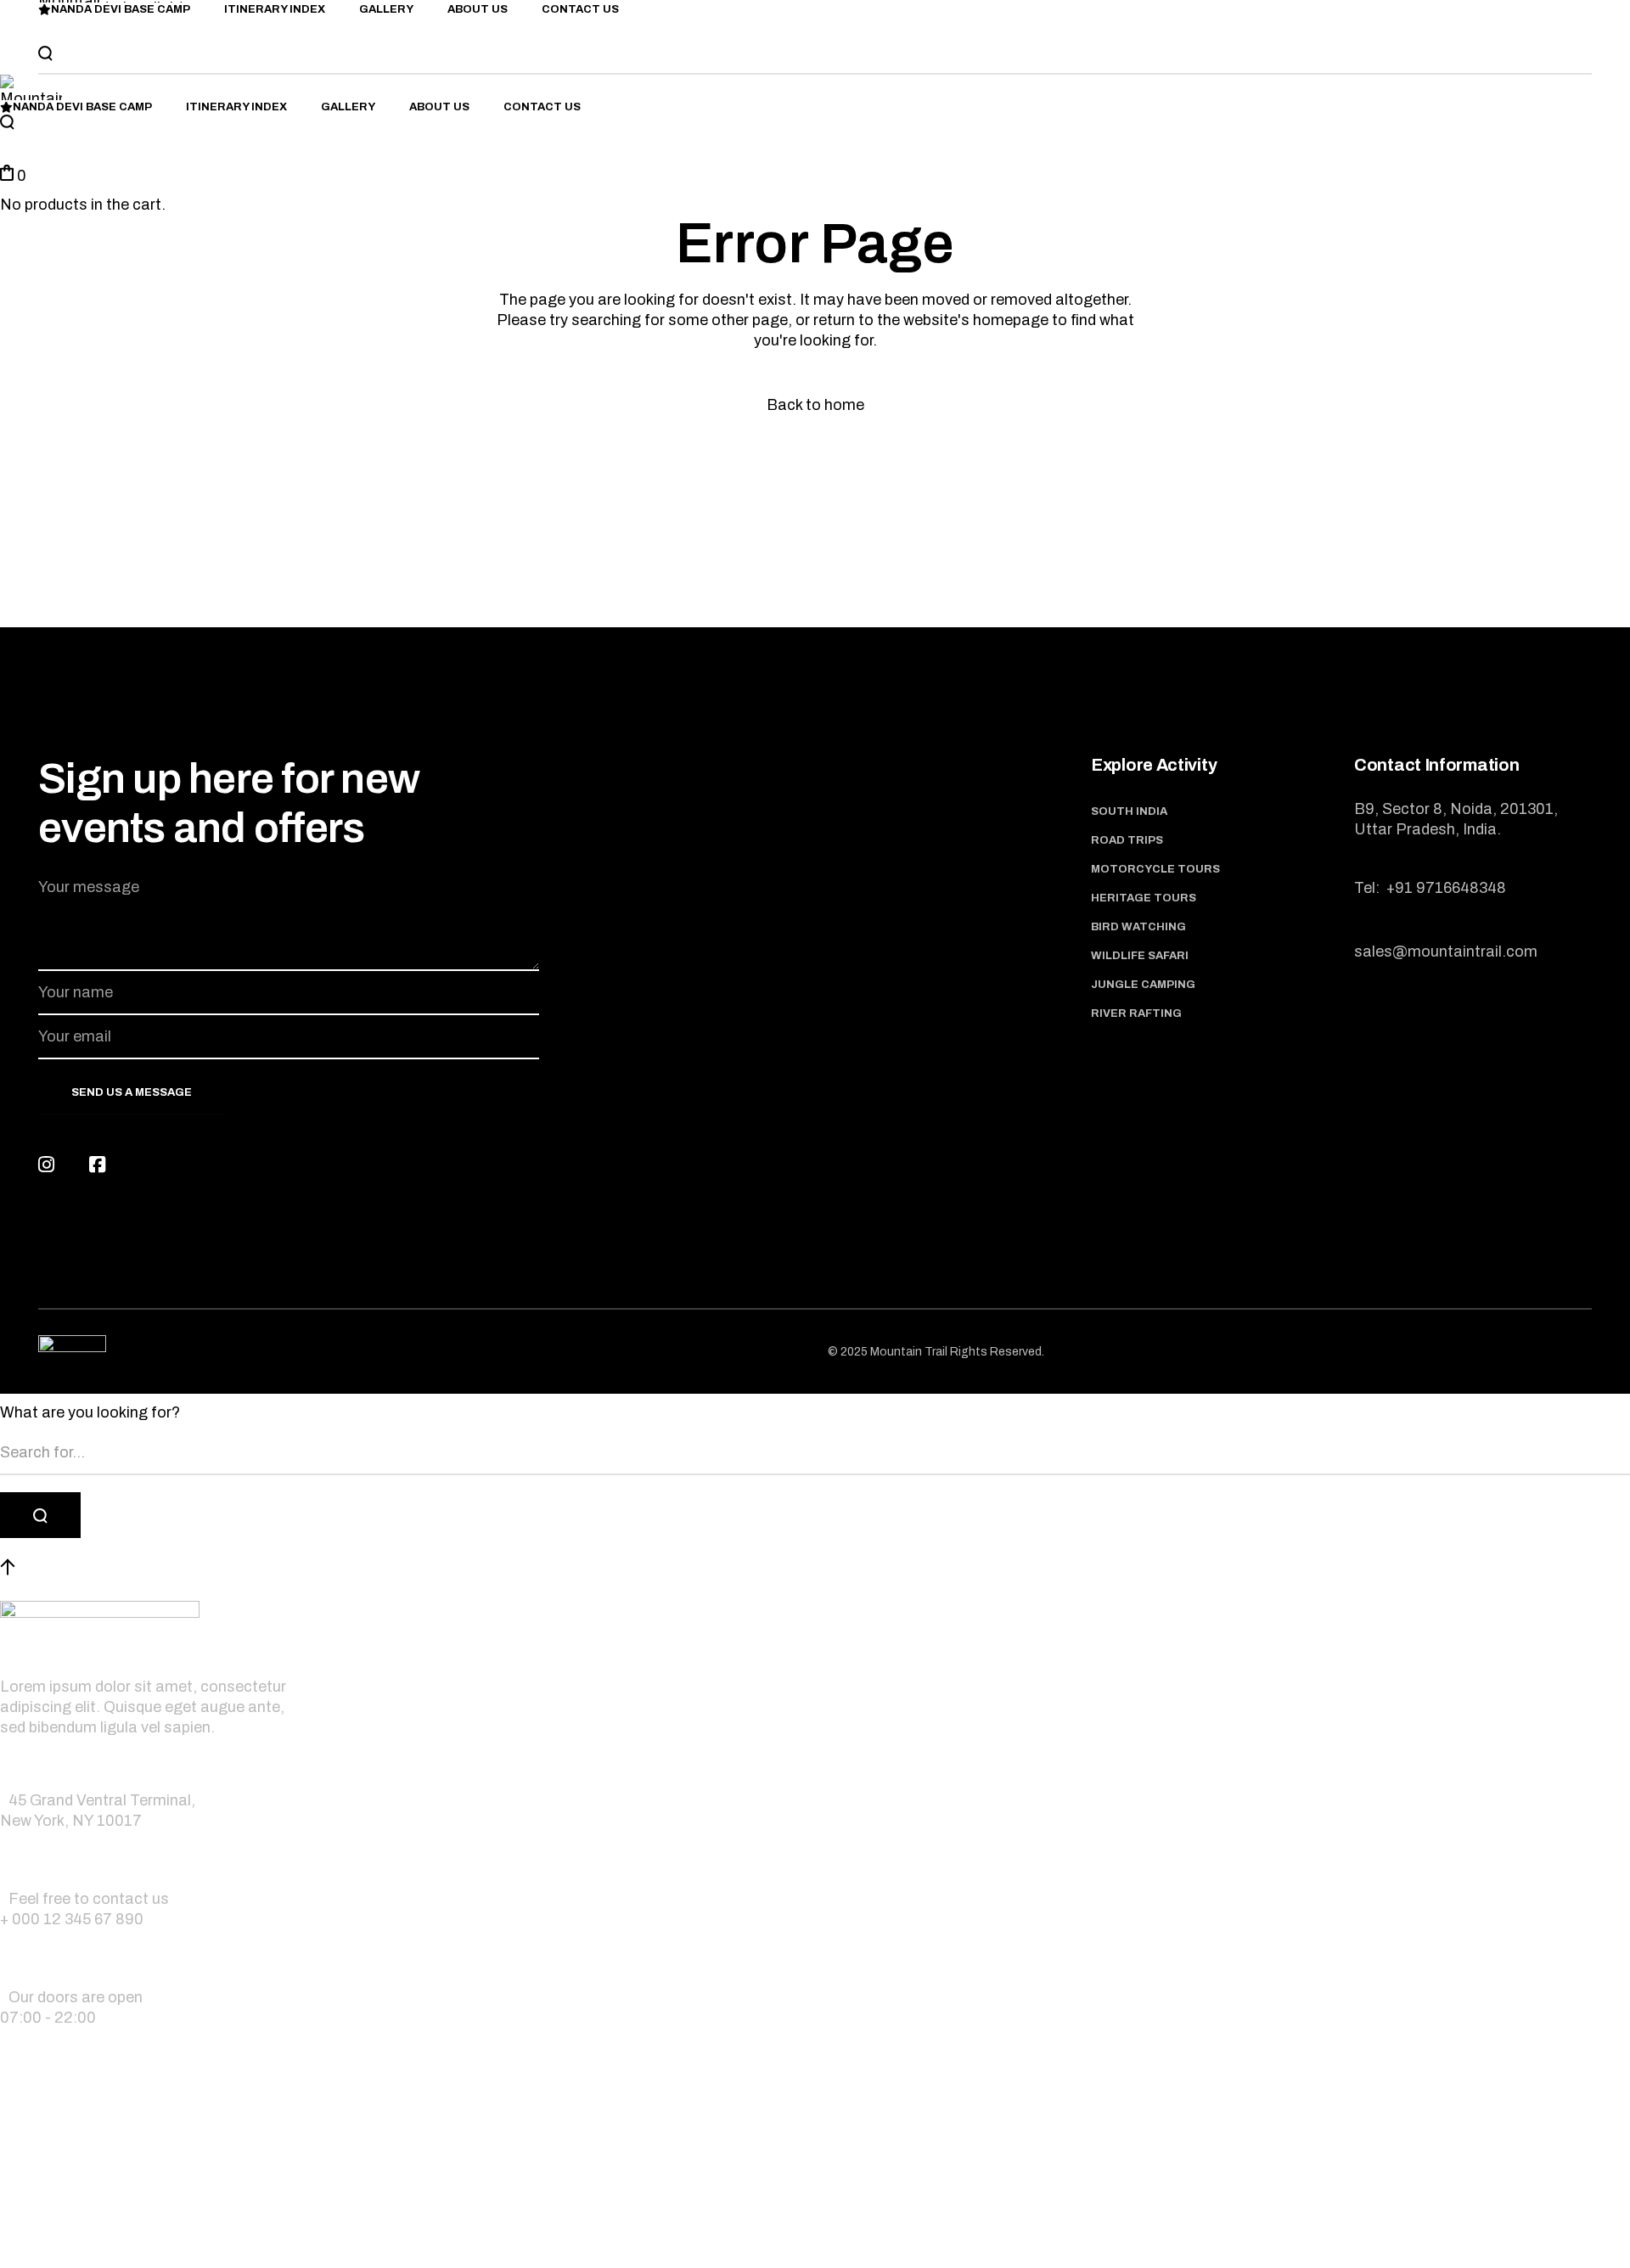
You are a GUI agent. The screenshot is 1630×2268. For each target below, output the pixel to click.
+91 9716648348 (1445, 888)
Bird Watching (1138, 927)
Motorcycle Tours (1155, 869)
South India (1129, 811)
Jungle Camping (1143, 985)
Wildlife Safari (1140, 956)
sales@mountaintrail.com (1446, 952)
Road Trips (1127, 840)
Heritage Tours (1144, 898)
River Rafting (1136, 1013)
